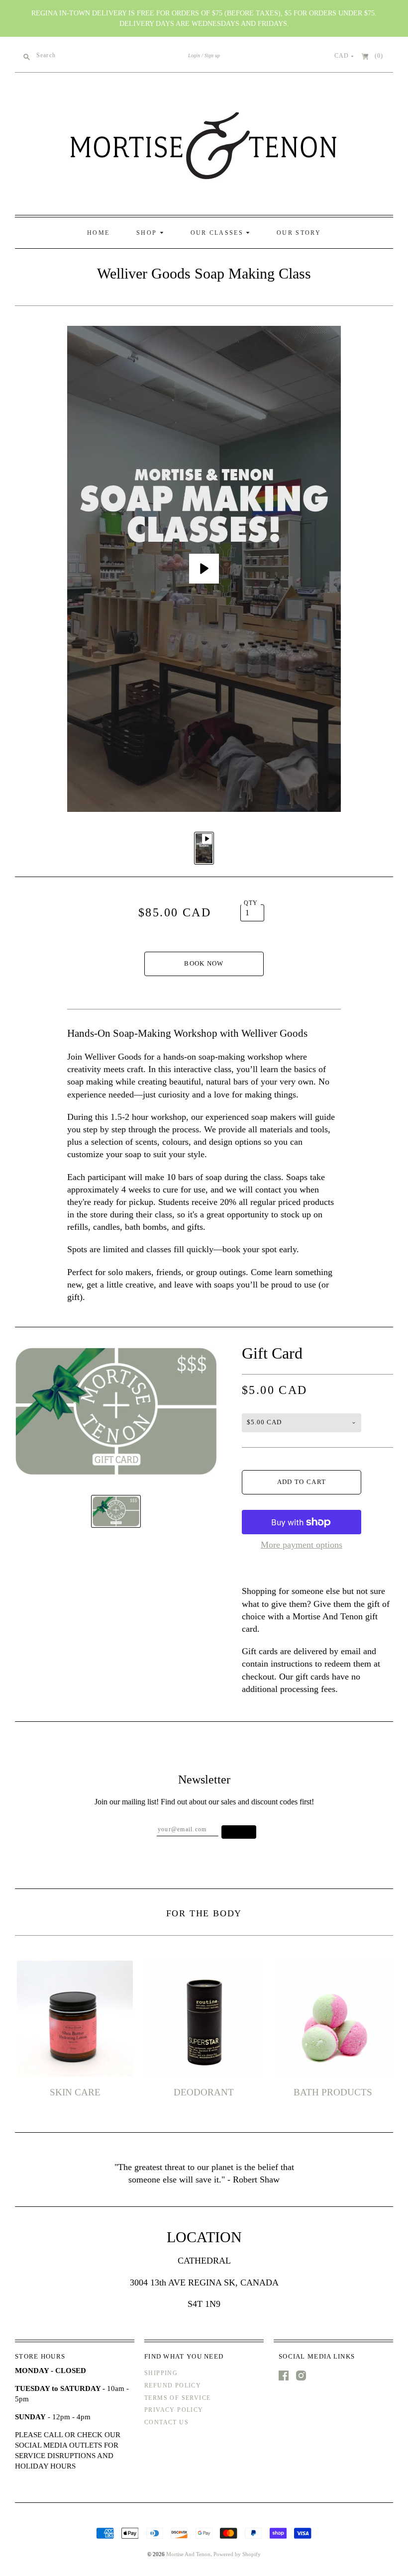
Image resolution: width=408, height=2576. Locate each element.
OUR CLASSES (218, 233)
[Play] (204, 569)
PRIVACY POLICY (174, 2410)
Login (194, 55)
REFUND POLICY (173, 2385)
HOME (98, 233)
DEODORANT (204, 2092)
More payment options (302, 1545)
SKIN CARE (75, 2092)
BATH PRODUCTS (333, 2092)
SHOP (148, 233)
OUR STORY (299, 233)
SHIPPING (161, 2373)
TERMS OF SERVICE (177, 2398)
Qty (251, 903)
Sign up (212, 55)
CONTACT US (166, 2422)
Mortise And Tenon (188, 2554)
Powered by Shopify (237, 2554)
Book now (204, 963)
